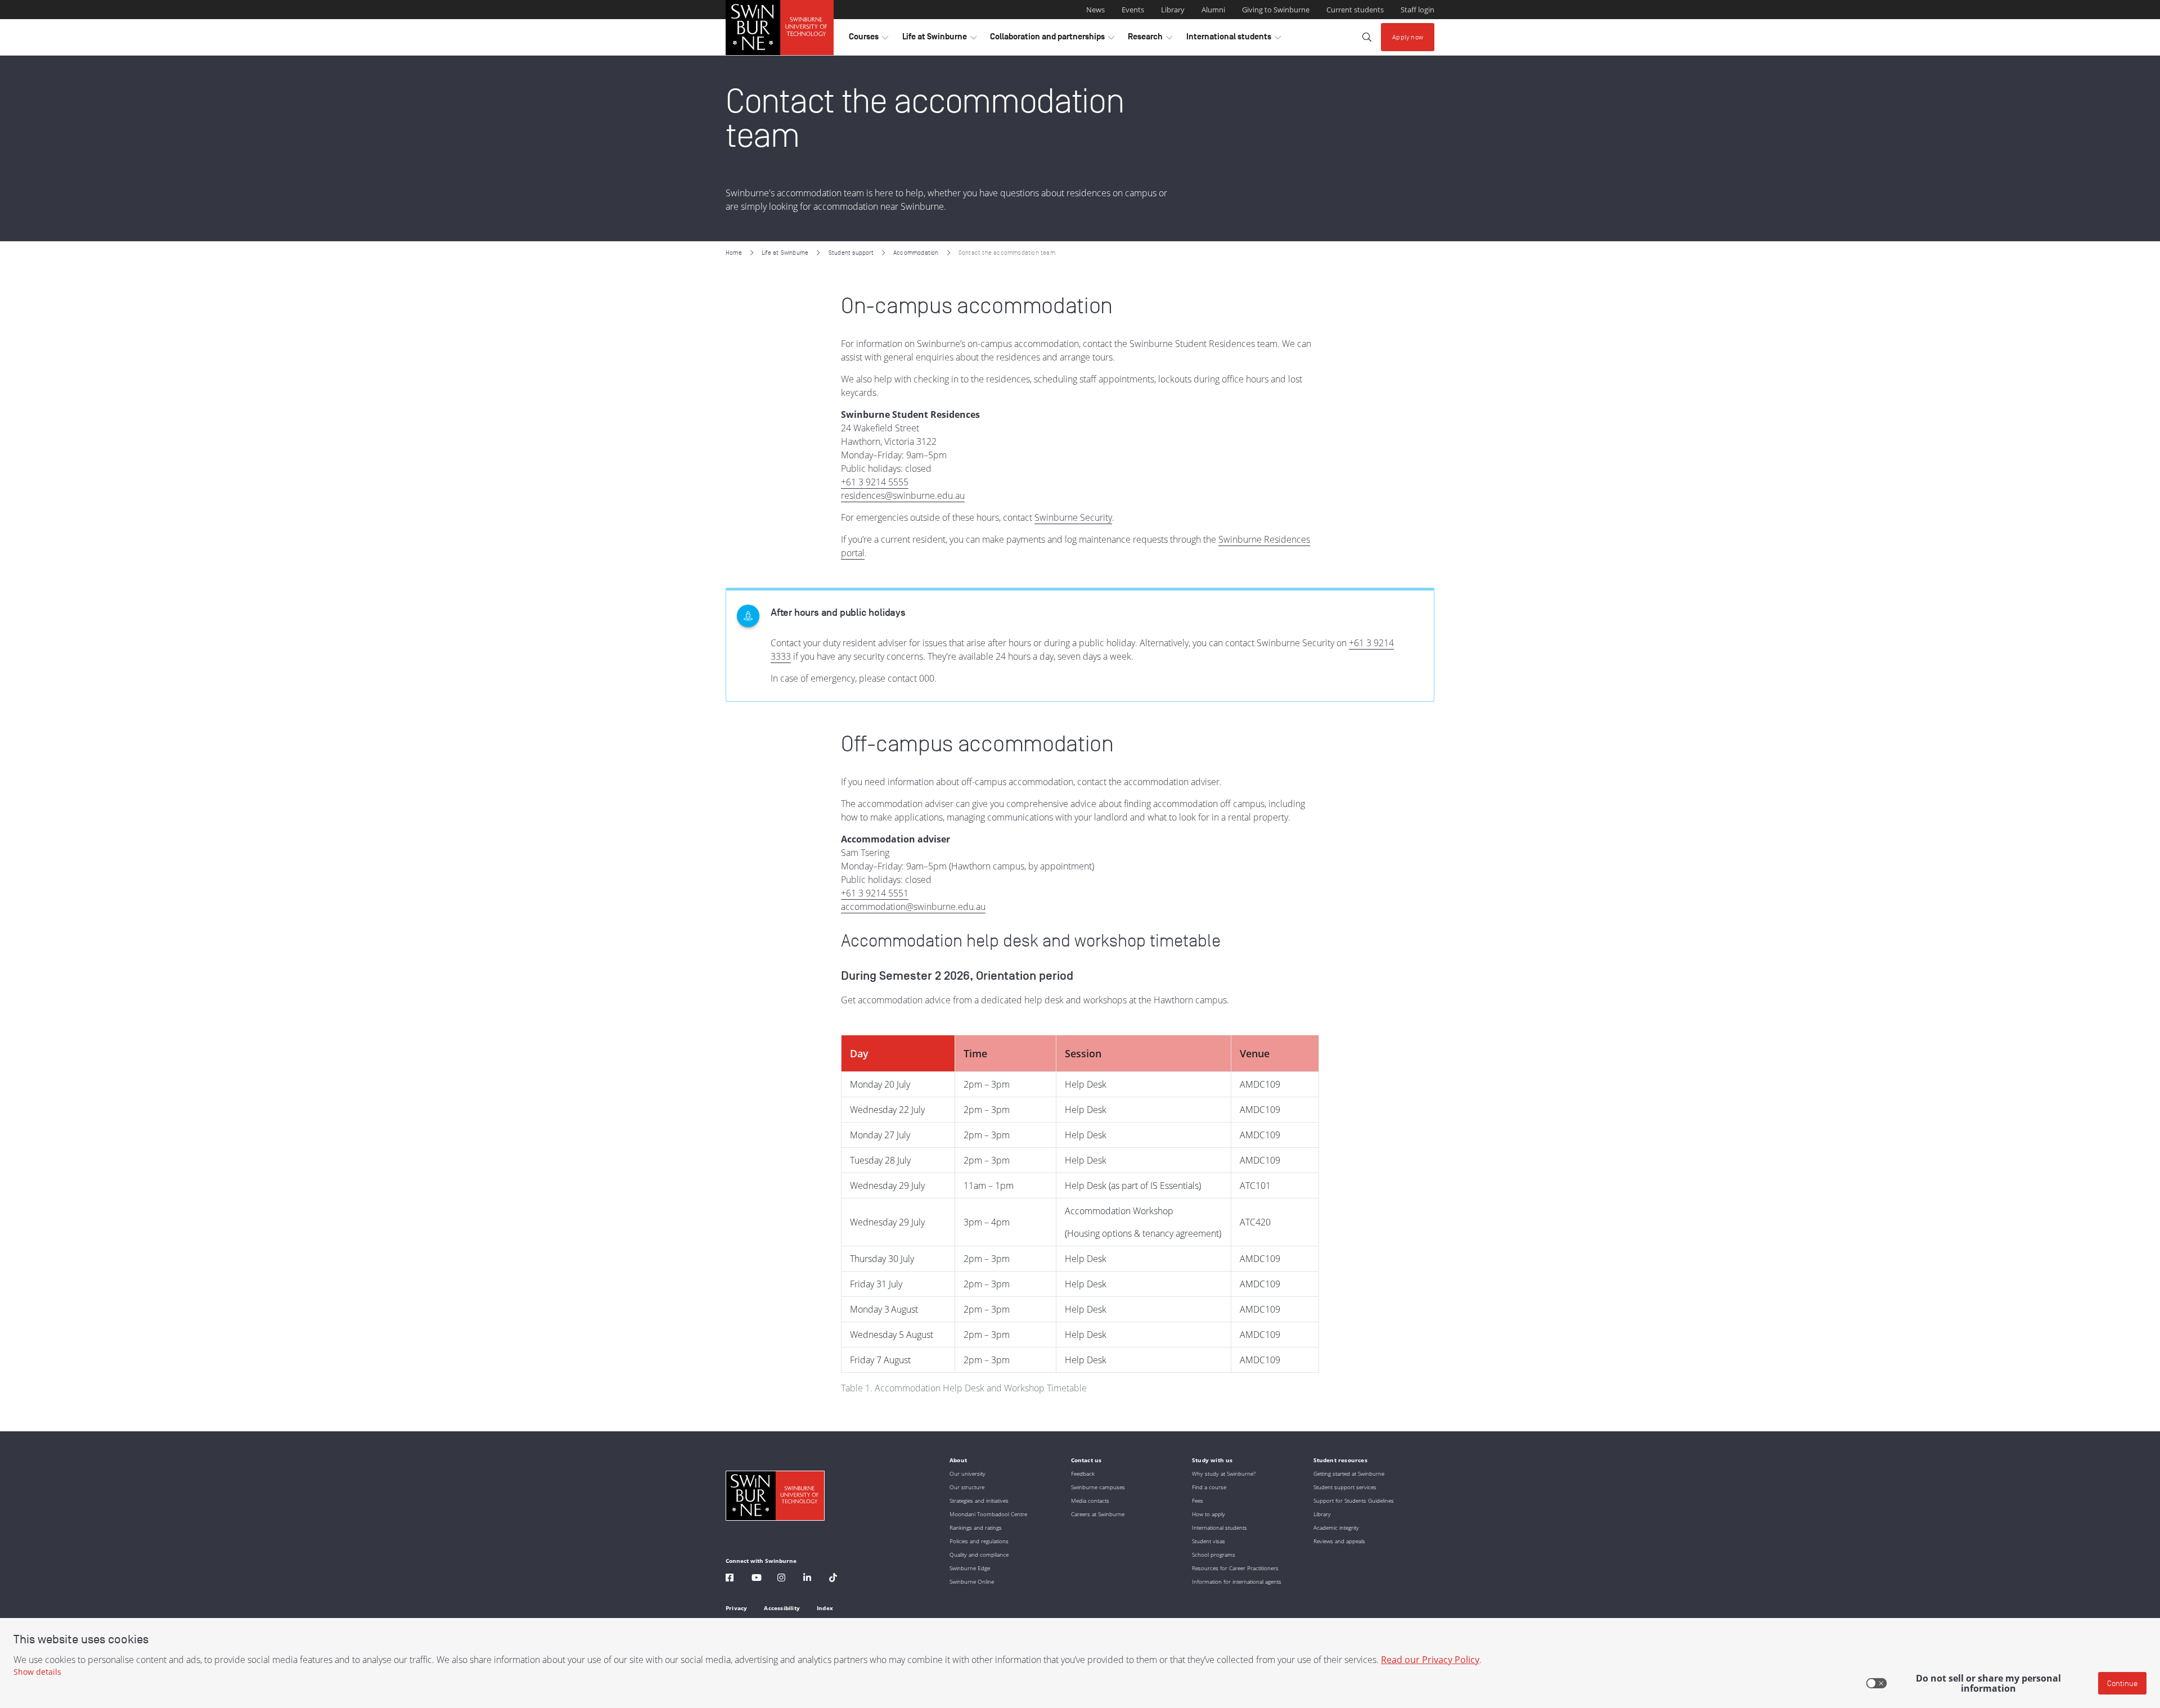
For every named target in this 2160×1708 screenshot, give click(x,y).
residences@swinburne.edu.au (903, 495)
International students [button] (1234, 39)
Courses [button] (868, 39)
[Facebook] (730, 1579)
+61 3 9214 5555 (875, 482)
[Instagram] (781, 1579)
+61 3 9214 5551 (875, 893)
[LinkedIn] (807, 1579)
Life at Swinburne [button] (939, 39)
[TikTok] (833, 1579)
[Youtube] (757, 1579)
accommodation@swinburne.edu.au (913, 907)
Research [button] (1150, 39)
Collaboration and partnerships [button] (1052, 39)
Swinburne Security (1073, 517)
